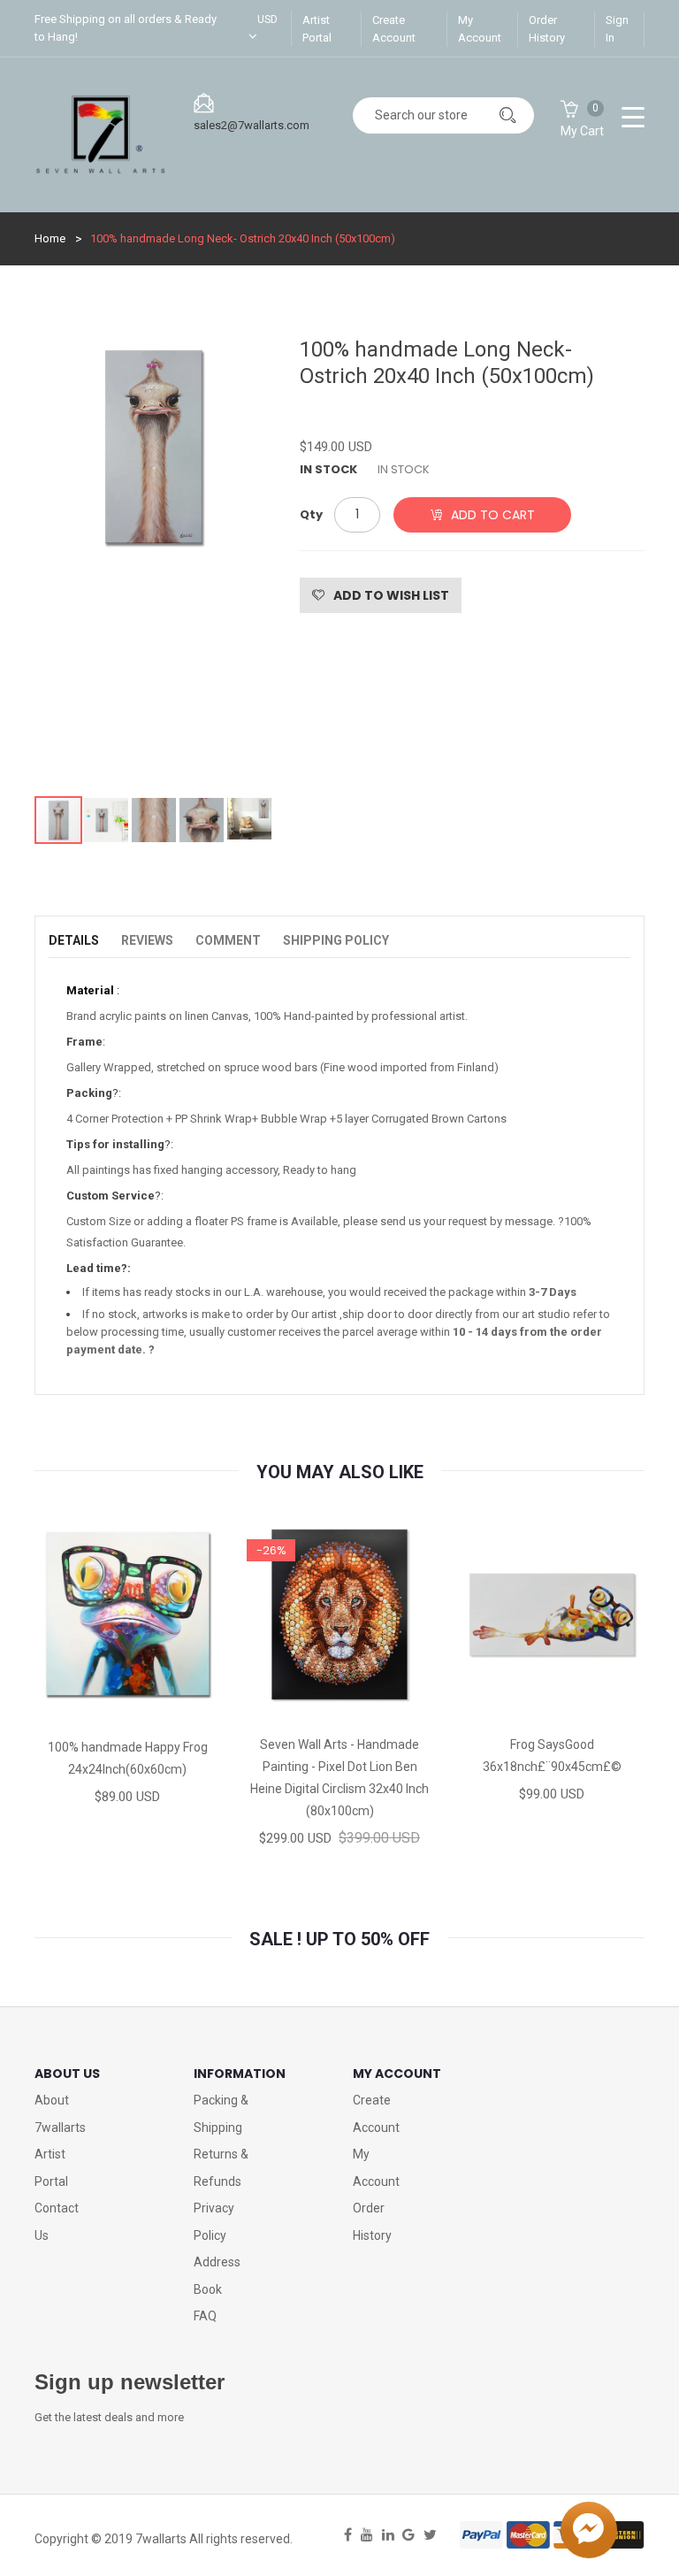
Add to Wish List (391, 595)
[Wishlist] (126, 1710)
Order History (547, 29)
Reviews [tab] (147, 940)
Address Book (217, 2276)
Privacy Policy (214, 2222)
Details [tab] (74, 940)
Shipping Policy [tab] (336, 940)
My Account (480, 29)
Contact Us (57, 2222)
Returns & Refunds (221, 2168)
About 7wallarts (60, 2114)
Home (50, 238)
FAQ (205, 2316)
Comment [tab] (228, 940)
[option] (154, 557)
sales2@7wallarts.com (252, 125)
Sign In (617, 29)
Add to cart (493, 515)
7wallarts (161, 2539)
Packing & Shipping (221, 2114)
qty (311, 514)
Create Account (394, 29)
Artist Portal (317, 29)
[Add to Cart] (65, 1710)
